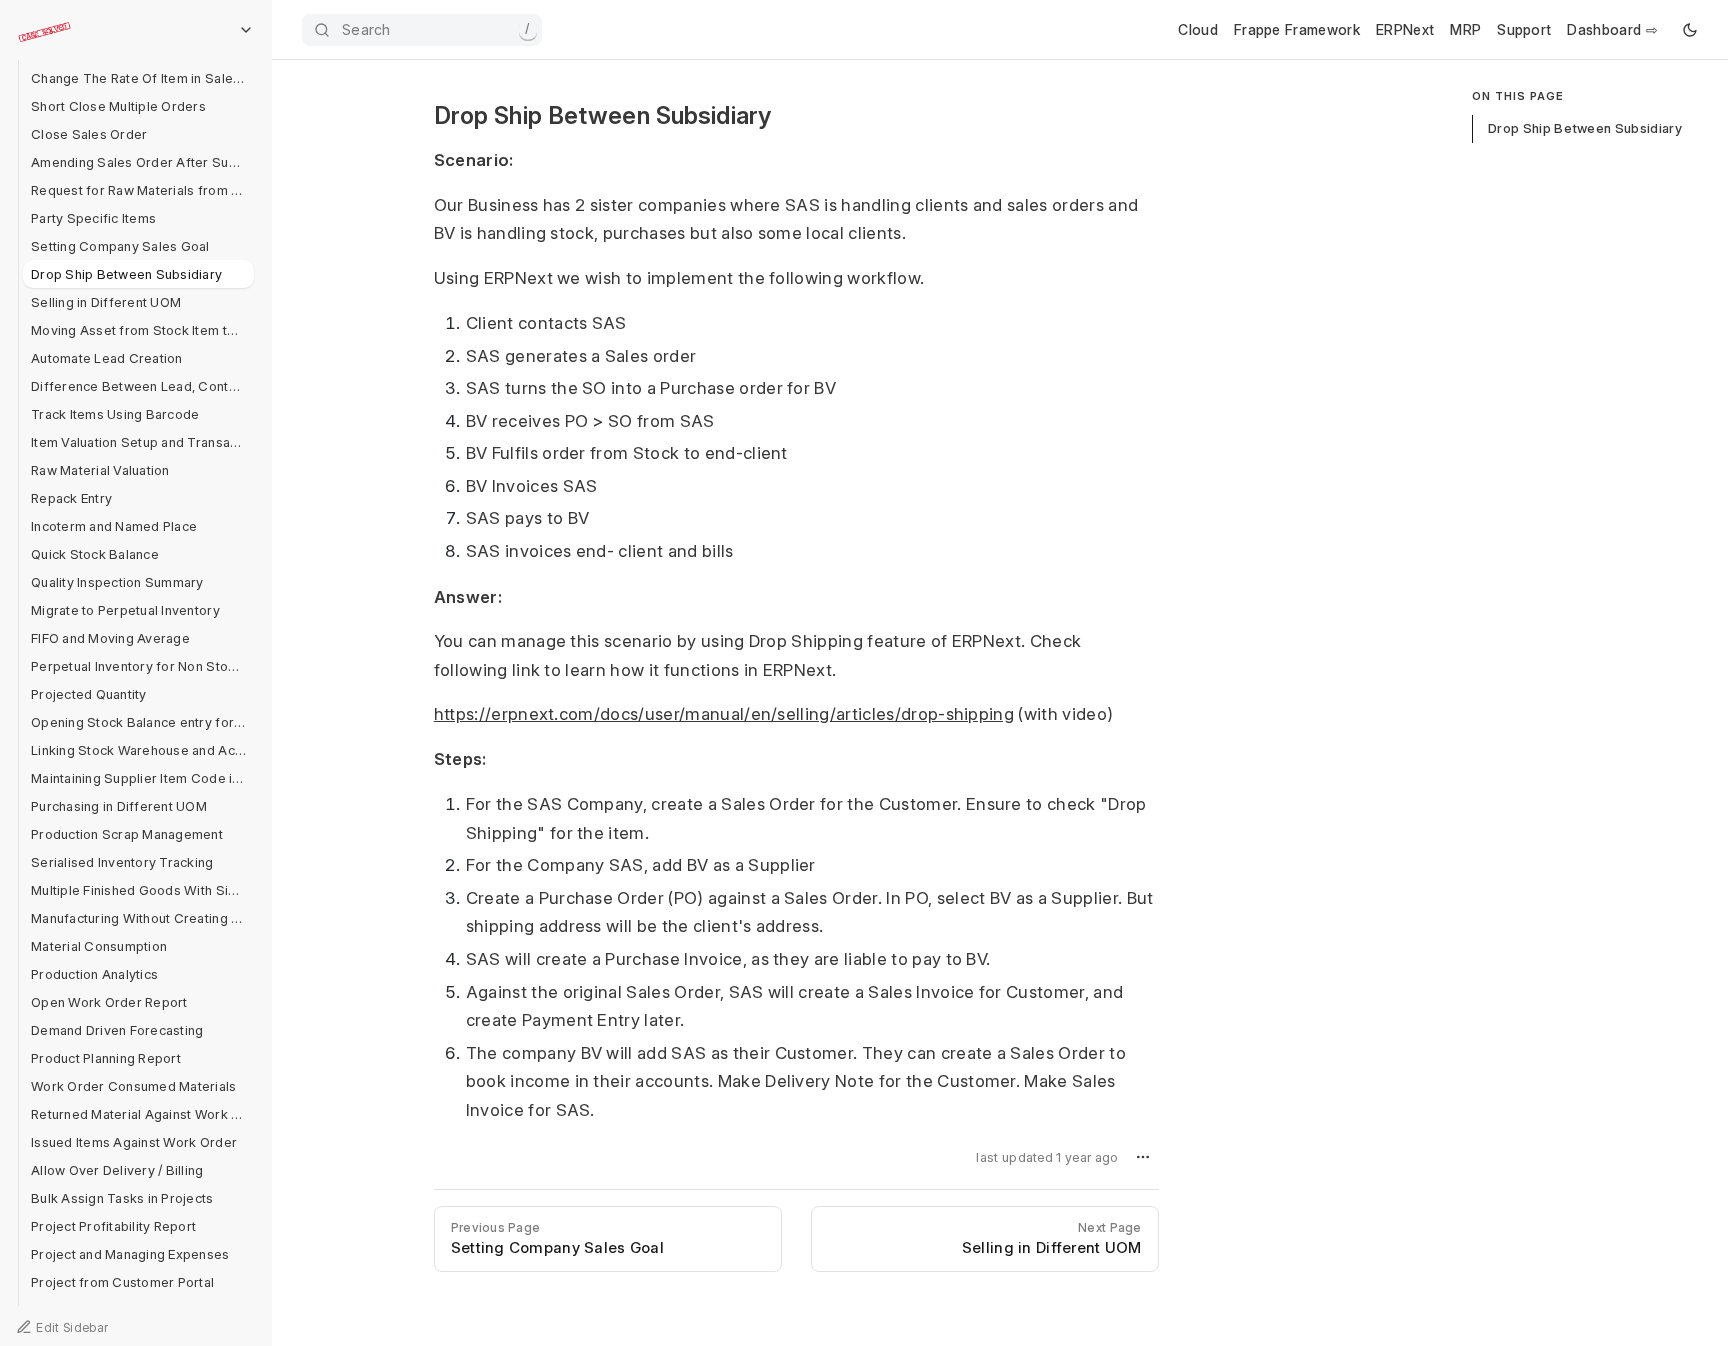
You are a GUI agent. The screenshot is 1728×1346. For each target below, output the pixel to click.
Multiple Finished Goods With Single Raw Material (142, 890)
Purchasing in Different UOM (119, 806)
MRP (1465, 29)
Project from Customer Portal (122, 1282)
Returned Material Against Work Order (142, 1114)
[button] (1143, 1157)
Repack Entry (71, 498)
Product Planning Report (106, 1058)
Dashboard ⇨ (1612, 29)
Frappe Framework (1297, 29)
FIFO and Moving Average (110, 638)
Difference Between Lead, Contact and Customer (142, 386)
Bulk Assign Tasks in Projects (122, 1198)
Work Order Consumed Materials (134, 1086)
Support (1524, 29)
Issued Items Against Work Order (134, 1142)
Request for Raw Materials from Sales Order (142, 190)
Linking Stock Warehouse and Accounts (142, 750)
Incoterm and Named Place (114, 526)
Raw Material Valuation (100, 470)
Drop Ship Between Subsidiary (126, 274)
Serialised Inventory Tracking (122, 862)
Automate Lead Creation (107, 358)
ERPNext (1405, 29)
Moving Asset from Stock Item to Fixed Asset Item (142, 330)
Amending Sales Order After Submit (142, 162)
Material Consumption (99, 946)
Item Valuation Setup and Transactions (142, 442)
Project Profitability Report (113, 1226)
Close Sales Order (89, 134)
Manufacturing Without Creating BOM (142, 918)
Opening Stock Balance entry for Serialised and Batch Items (142, 722)
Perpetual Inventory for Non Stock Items (142, 666)
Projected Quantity (89, 694)
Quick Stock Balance (95, 554)
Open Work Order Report (109, 1002)
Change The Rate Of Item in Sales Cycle (142, 78)
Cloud (1198, 29)
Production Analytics (94, 974)
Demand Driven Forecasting (117, 1030)
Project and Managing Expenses (130, 1254)
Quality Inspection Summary (117, 582)
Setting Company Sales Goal (120, 246)
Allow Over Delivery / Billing (117, 1170)
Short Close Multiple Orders (118, 106)
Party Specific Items (93, 218)
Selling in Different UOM (106, 302)
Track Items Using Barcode (115, 414)
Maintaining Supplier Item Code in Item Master (142, 778)
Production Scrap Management (127, 834)
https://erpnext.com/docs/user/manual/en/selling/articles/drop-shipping (724, 714)
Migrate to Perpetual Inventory (125, 610)
